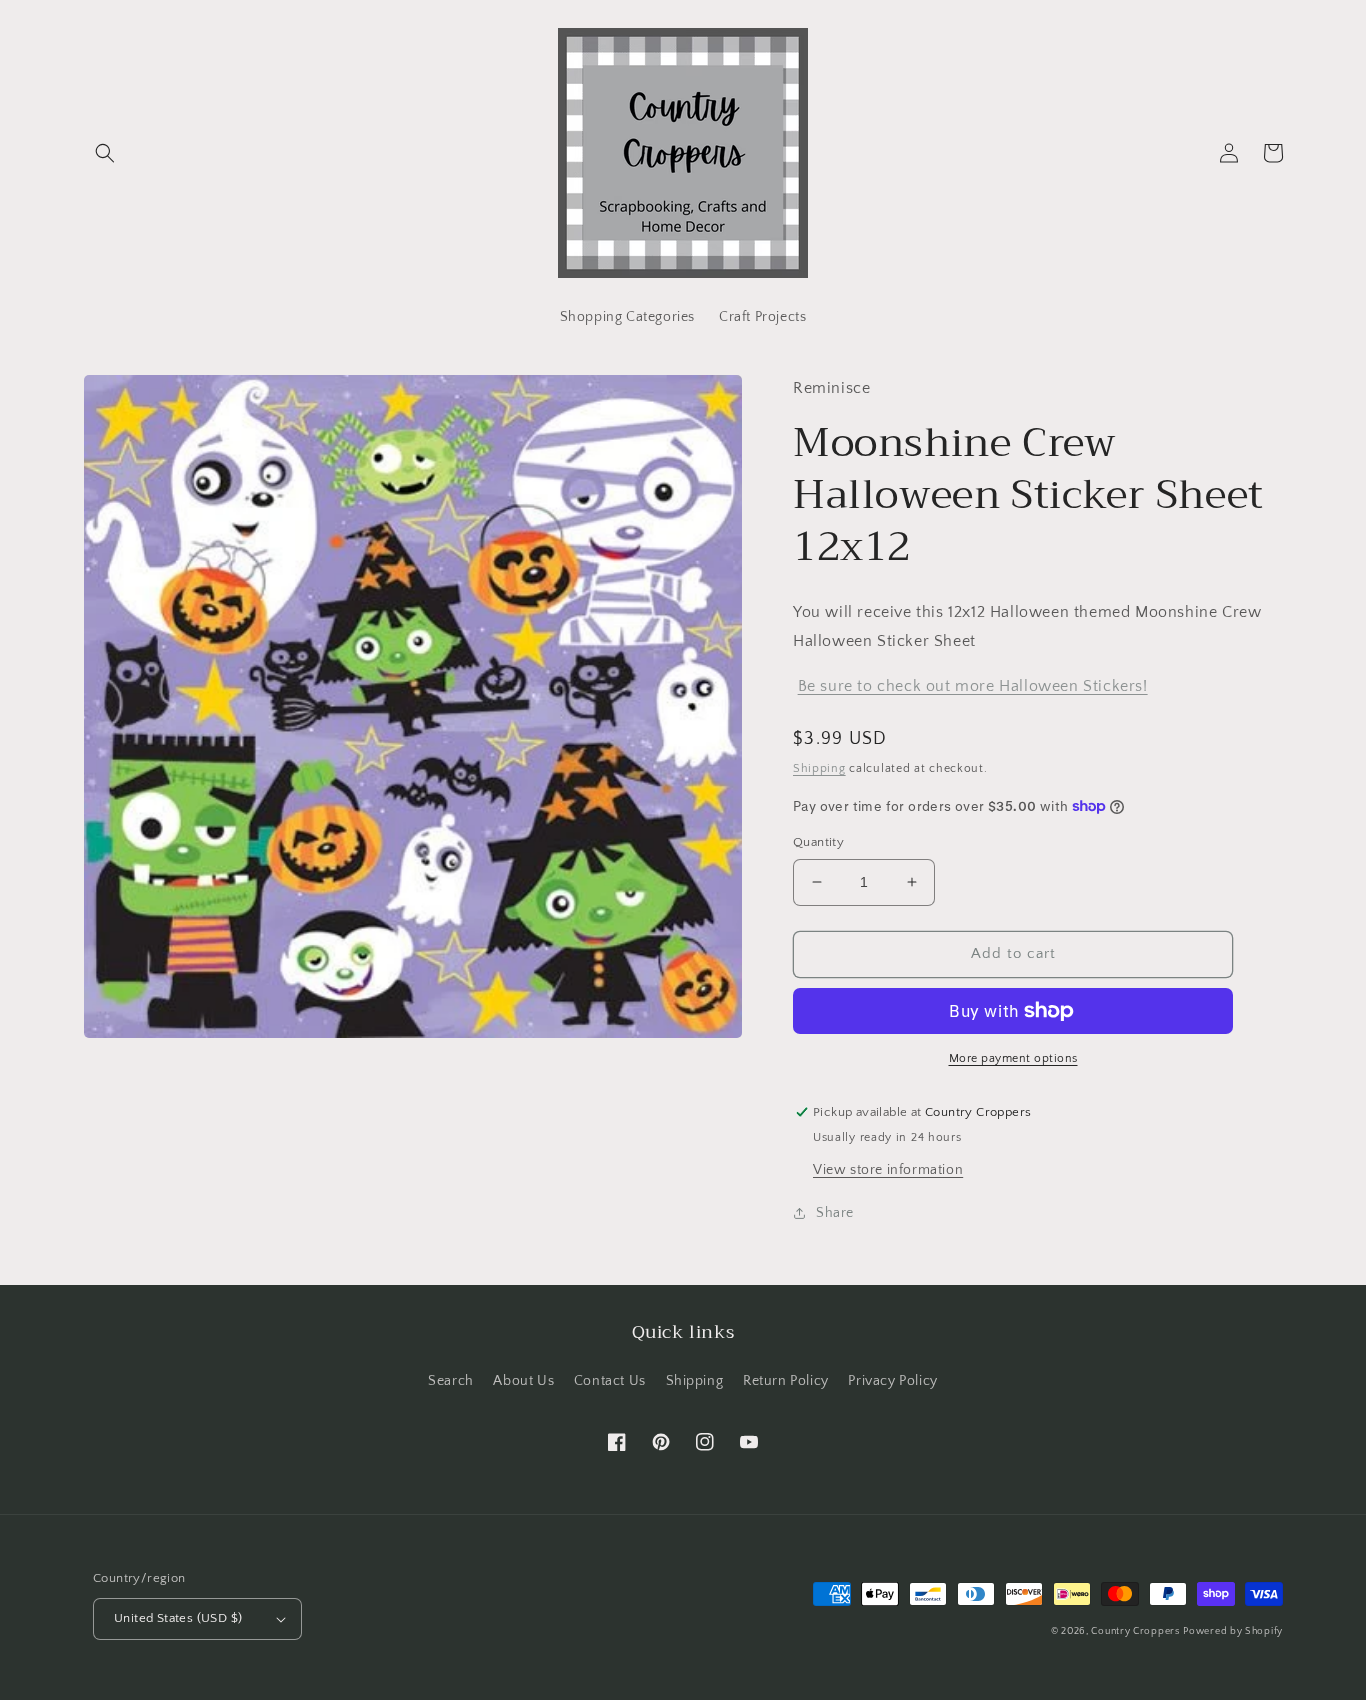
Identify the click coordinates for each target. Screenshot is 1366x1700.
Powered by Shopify (1233, 1631)
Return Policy (786, 1381)
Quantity (818, 842)
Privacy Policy (892, 1381)
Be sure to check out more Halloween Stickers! (973, 686)
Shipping (819, 768)
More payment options (1013, 1058)
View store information (888, 1170)
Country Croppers (1135, 1631)
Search (451, 1381)
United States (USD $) (178, 1618)
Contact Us (610, 1381)
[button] (105, 153)
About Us (523, 1381)
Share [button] (835, 1213)
